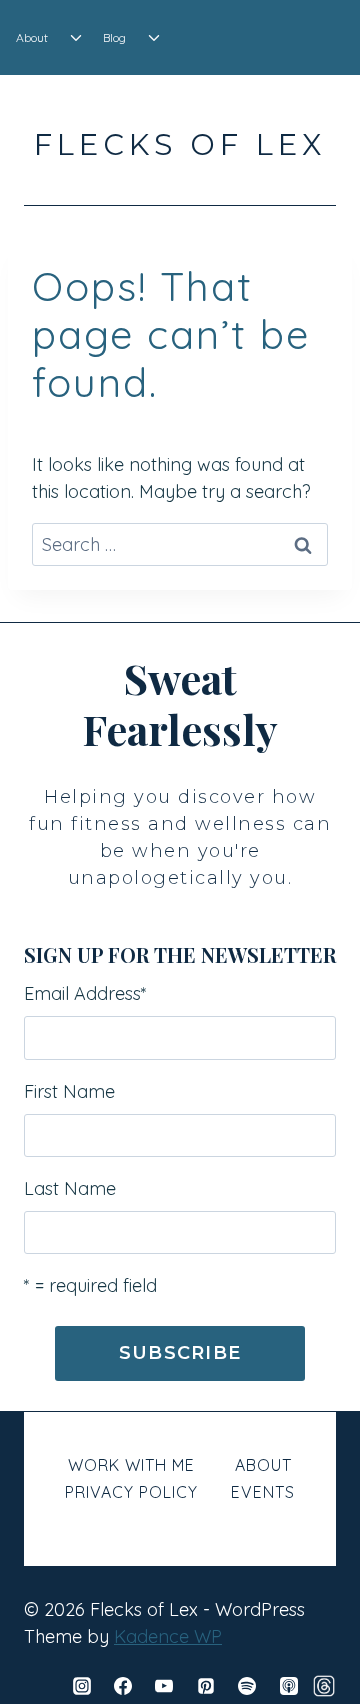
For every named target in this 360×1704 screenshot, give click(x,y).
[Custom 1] (324, 1686)
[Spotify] (247, 1686)
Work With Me (131, 1465)
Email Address (85, 993)
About (32, 37)
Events (263, 1492)
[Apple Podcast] (289, 1686)
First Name (69, 1091)
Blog (114, 37)
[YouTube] (164, 1686)
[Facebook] (123, 1686)
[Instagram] (82, 1686)
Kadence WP (168, 1636)
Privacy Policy (131, 1492)
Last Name (70, 1188)
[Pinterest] (206, 1686)
